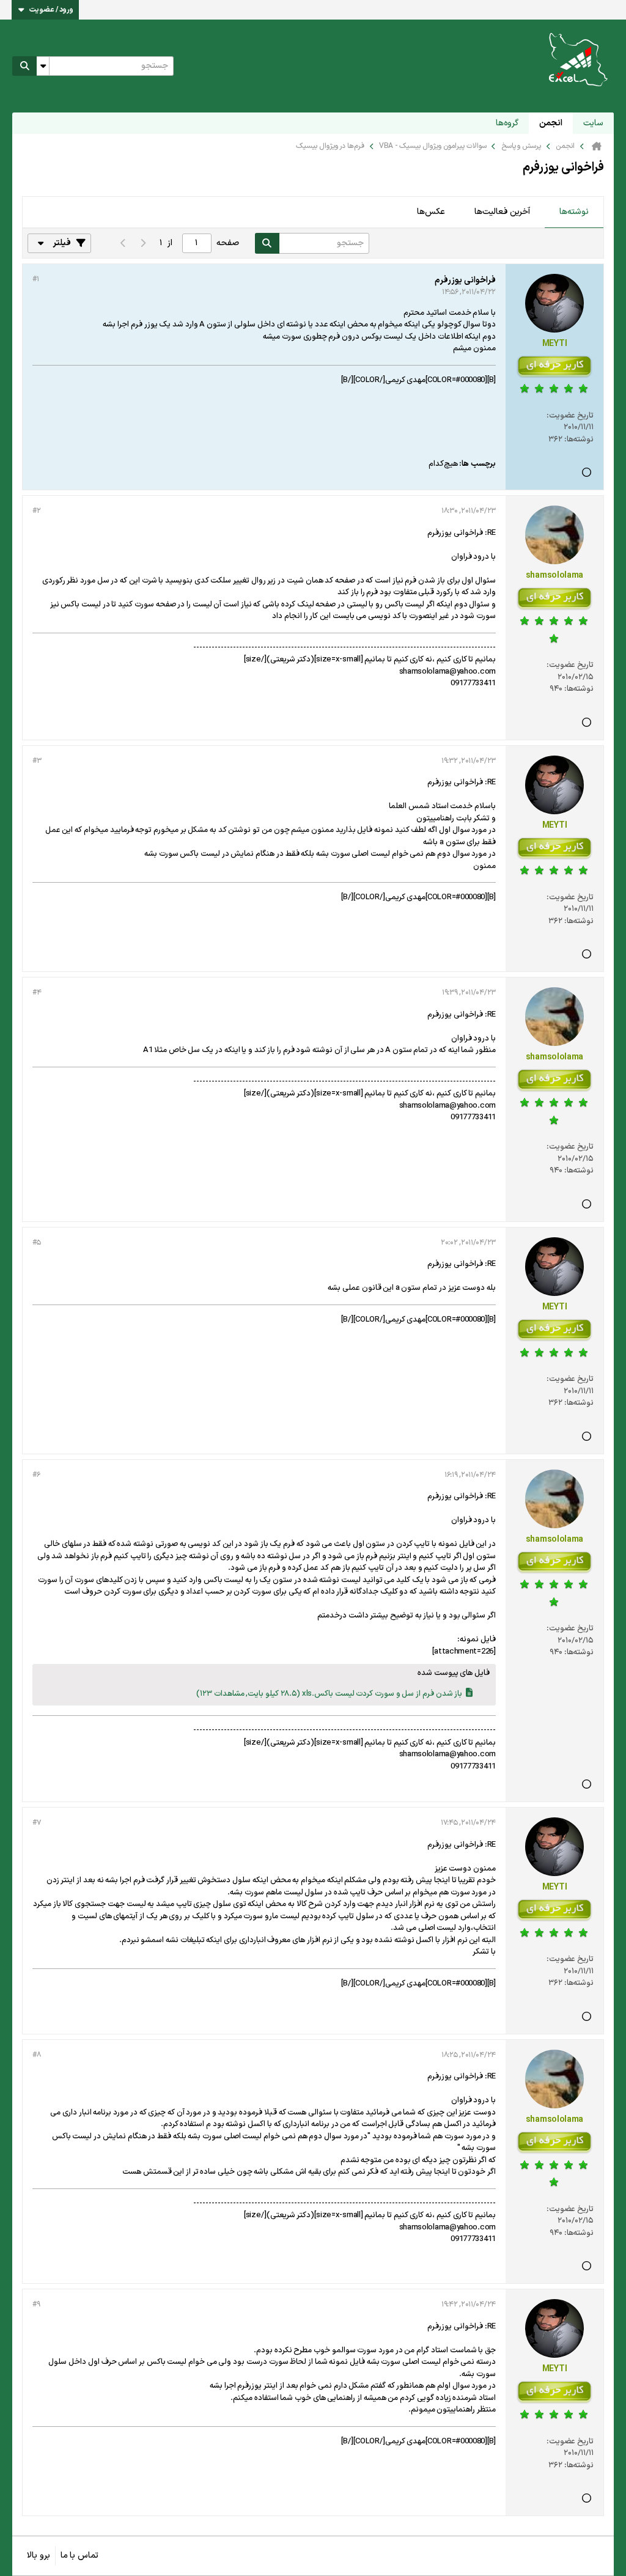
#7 (36, 1823)
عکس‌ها (431, 212)
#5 (36, 1243)
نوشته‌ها (574, 212)
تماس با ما (79, 2556)
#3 (37, 761)
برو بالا (39, 2556)
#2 (36, 511)
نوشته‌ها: (579, 440)
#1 (35, 279)
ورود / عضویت (51, 10)
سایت (593, 123)
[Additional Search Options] (43, 66)
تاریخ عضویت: (570, 416)
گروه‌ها (507, 123)
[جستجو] (24, 66)
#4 (37, 993)
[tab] (574, 213)
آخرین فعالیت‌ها (502, 212)
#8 (36, 2055)
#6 (36, 1475)
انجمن (551, 123)
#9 (36, 2305)
